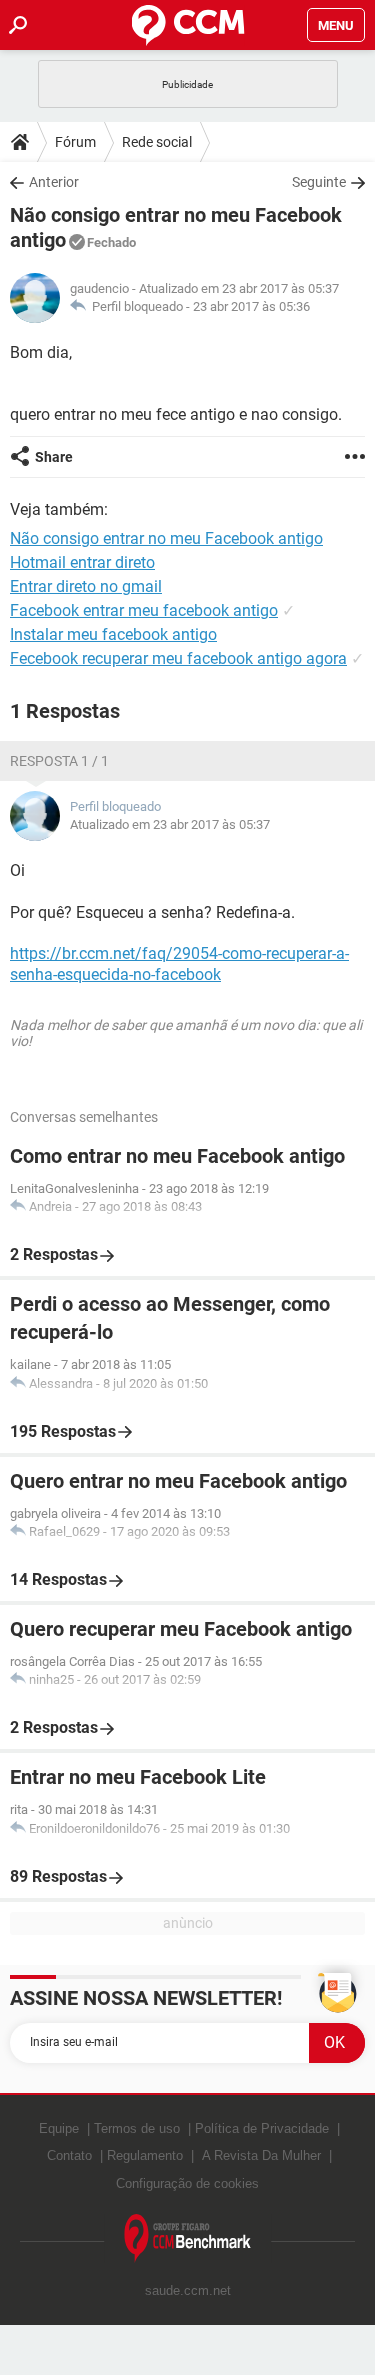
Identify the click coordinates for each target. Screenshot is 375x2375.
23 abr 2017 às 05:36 (251, 306)
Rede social (157, 142)
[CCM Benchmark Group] (188, 2238)
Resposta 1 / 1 (59, 761)
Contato (69, 2155)
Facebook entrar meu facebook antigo (144, 610)
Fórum (75, 142)
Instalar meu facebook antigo (113, 634)
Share (54, 457)
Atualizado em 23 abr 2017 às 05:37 (170, 824)
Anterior (54, 182)
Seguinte (319, 182)
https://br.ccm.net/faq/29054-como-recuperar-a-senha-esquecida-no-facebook (179, 964)
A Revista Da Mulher (261, 2155)
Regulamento (145, 2155)
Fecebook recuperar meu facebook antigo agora (178, 658)
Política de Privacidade (262, 2128)
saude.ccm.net (188, 2290)
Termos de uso (137, 2128)
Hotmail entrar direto (82, 562)
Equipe (59, 2128)
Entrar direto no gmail (86, 586)
